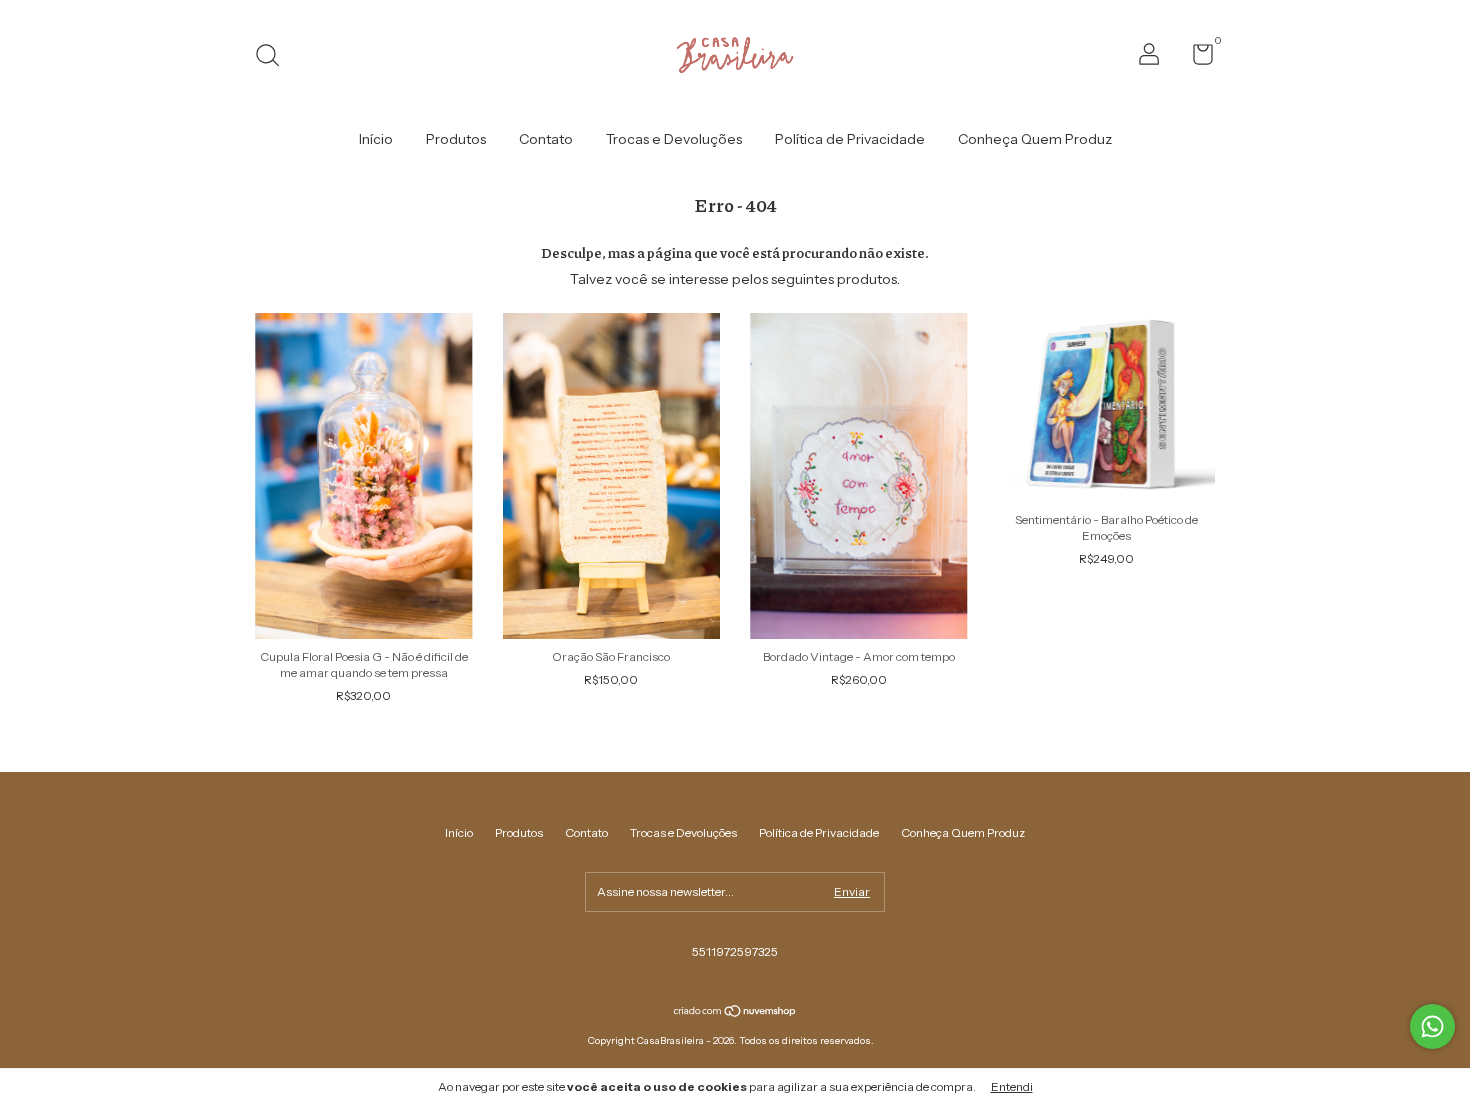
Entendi (1012, 1086)
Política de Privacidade (850, 139)
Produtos (456, 139)
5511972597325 (735, 951)
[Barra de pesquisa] (274, 57)
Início (376, 139)
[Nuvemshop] (735, 1013)
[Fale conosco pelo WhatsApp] (1432, 1026)
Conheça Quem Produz (1035, 139)
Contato (546, 139)
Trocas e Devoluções (674, 139)
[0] (1195, 58)
